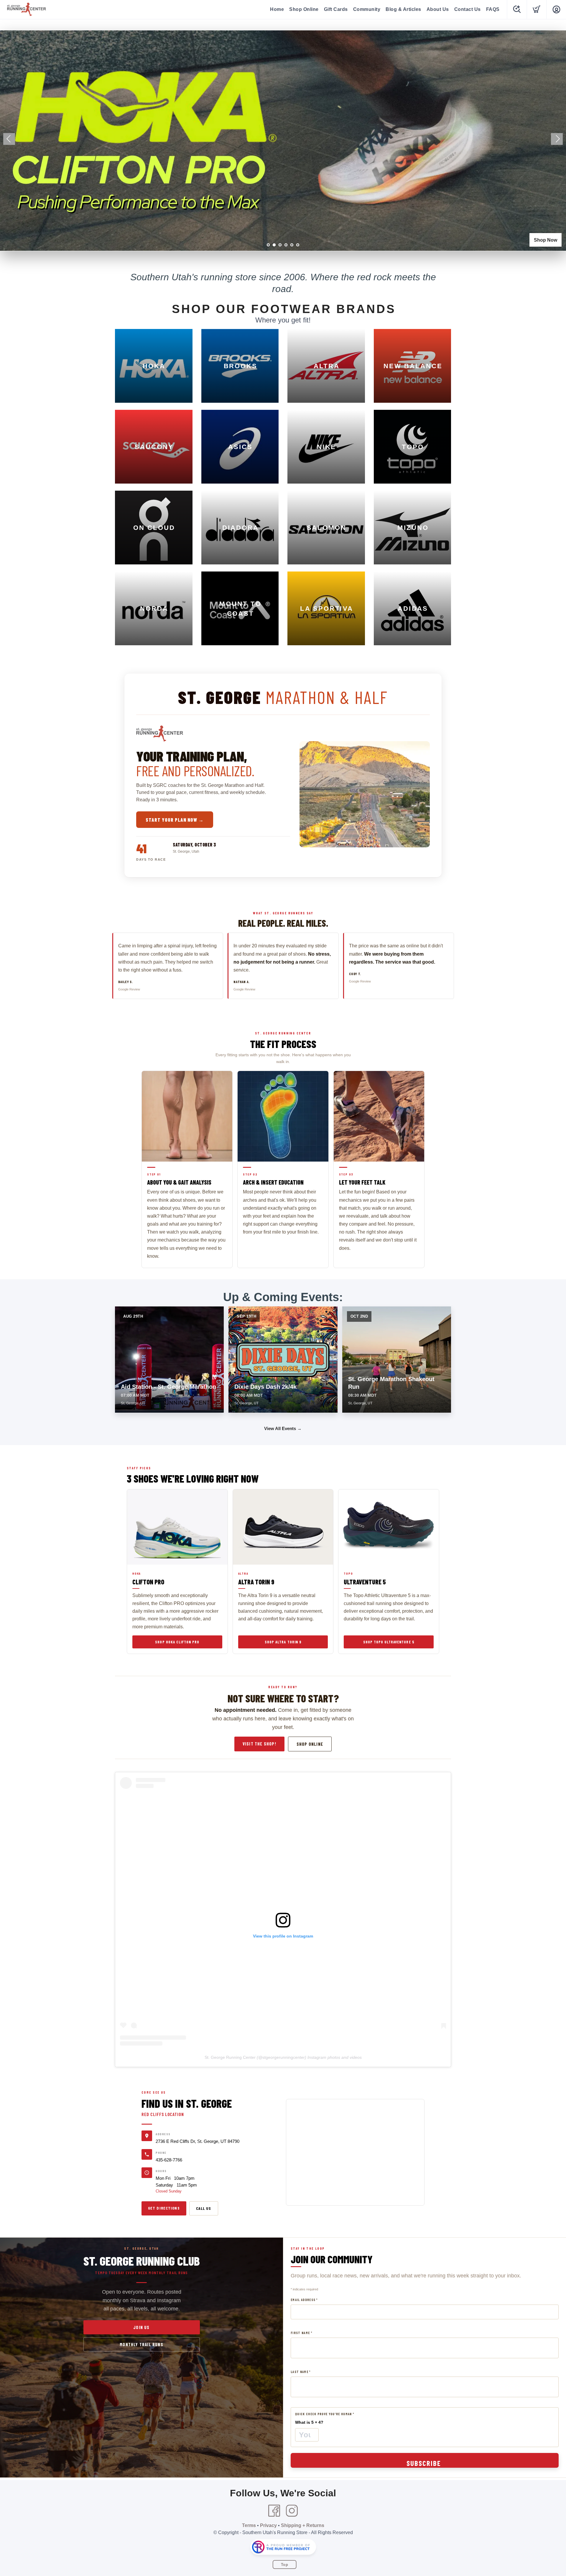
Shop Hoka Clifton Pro (177, 1642)
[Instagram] (292, 2511)
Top (285, 2565)
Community (367, 9)
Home (277, 9)
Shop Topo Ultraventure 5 (389, 1642)
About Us (438, 9)
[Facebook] (274, 2511)
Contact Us (468, 9)
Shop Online (304, 9)
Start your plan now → (175, 820)
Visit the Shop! (259, 1744)
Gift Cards (336, 9)
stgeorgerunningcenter (284, 2057)
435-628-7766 (169, 2160)
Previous (9, 139)
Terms (249, 2525)
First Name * (301, 2333)
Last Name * (301, 2372)
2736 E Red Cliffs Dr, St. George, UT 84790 (198, 2141)
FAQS (493, 9)
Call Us (204, 2208)
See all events (542, 240)
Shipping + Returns (303, 2525)
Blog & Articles (403, 9)
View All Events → (283, 1428)
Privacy (268, 2525)
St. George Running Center (230, 2057)
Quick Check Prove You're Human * (325, 2414)
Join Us (141, 2327)
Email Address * (304, 2300)
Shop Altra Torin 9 (283, 1642)
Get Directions (164, 2208)
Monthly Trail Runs (141, 2344)
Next (557, 139)
